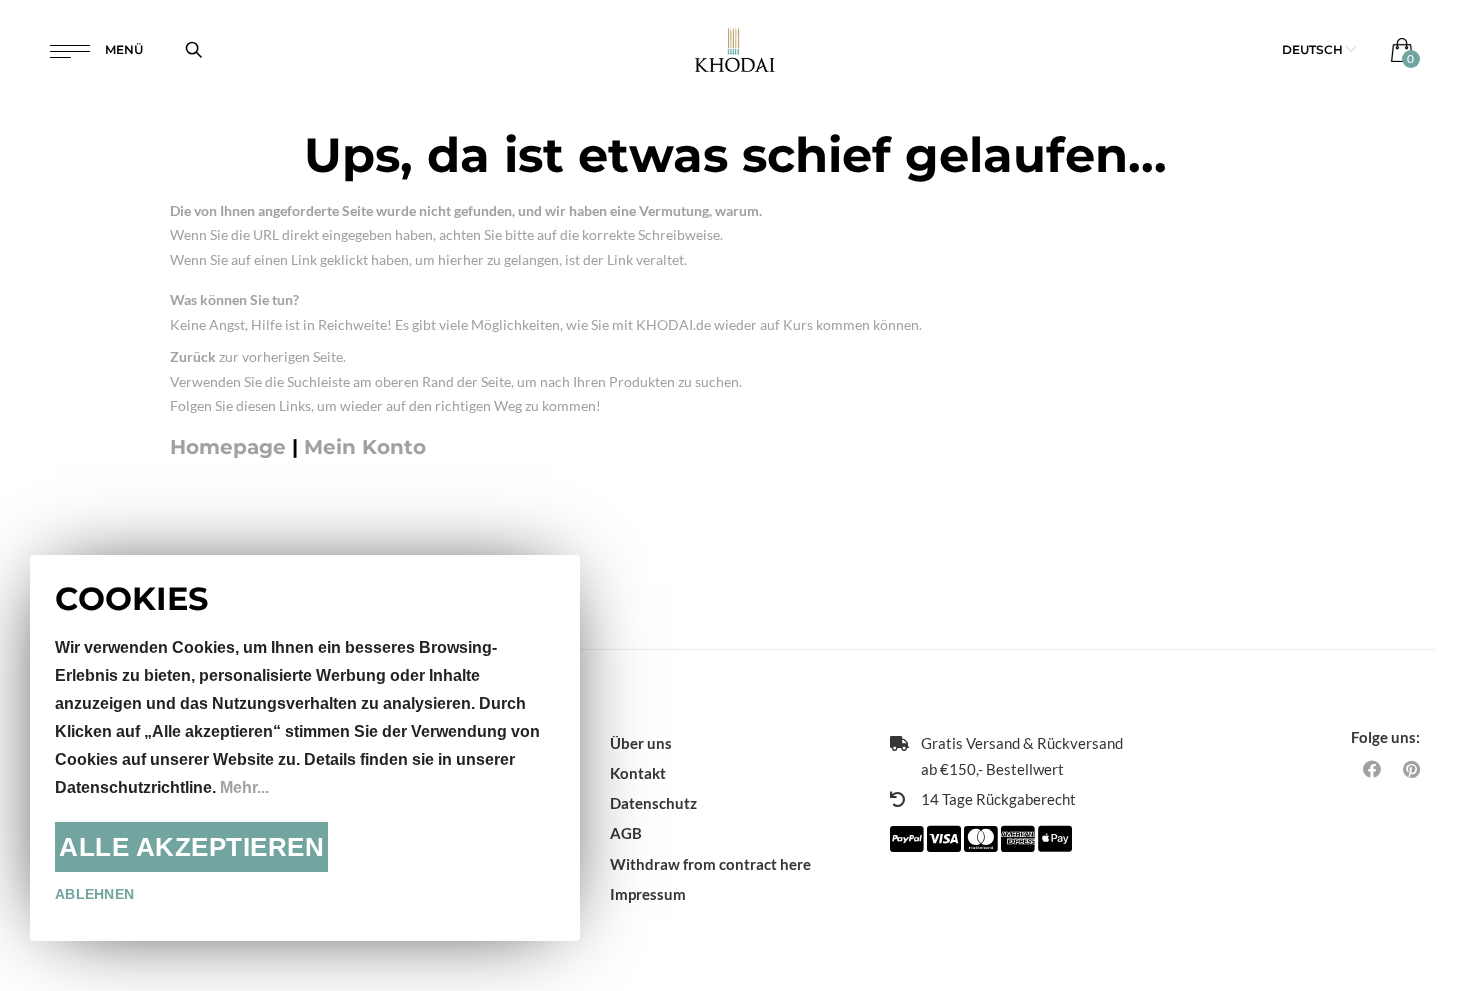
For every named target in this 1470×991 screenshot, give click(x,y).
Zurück (193, 356)
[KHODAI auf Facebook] (1372, 769)
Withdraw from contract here (710, 864)
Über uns (641, 743)
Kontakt (638, 773)
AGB (626, 833)
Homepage (228, 447)
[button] (1319, 49)
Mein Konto (365, 447)
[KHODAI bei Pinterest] (1411, 769)
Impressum (648, 894)
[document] (305, 748)
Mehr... (244, 787)
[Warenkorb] (1397, 49)
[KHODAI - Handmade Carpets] (735, 49)
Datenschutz (653, 803)
